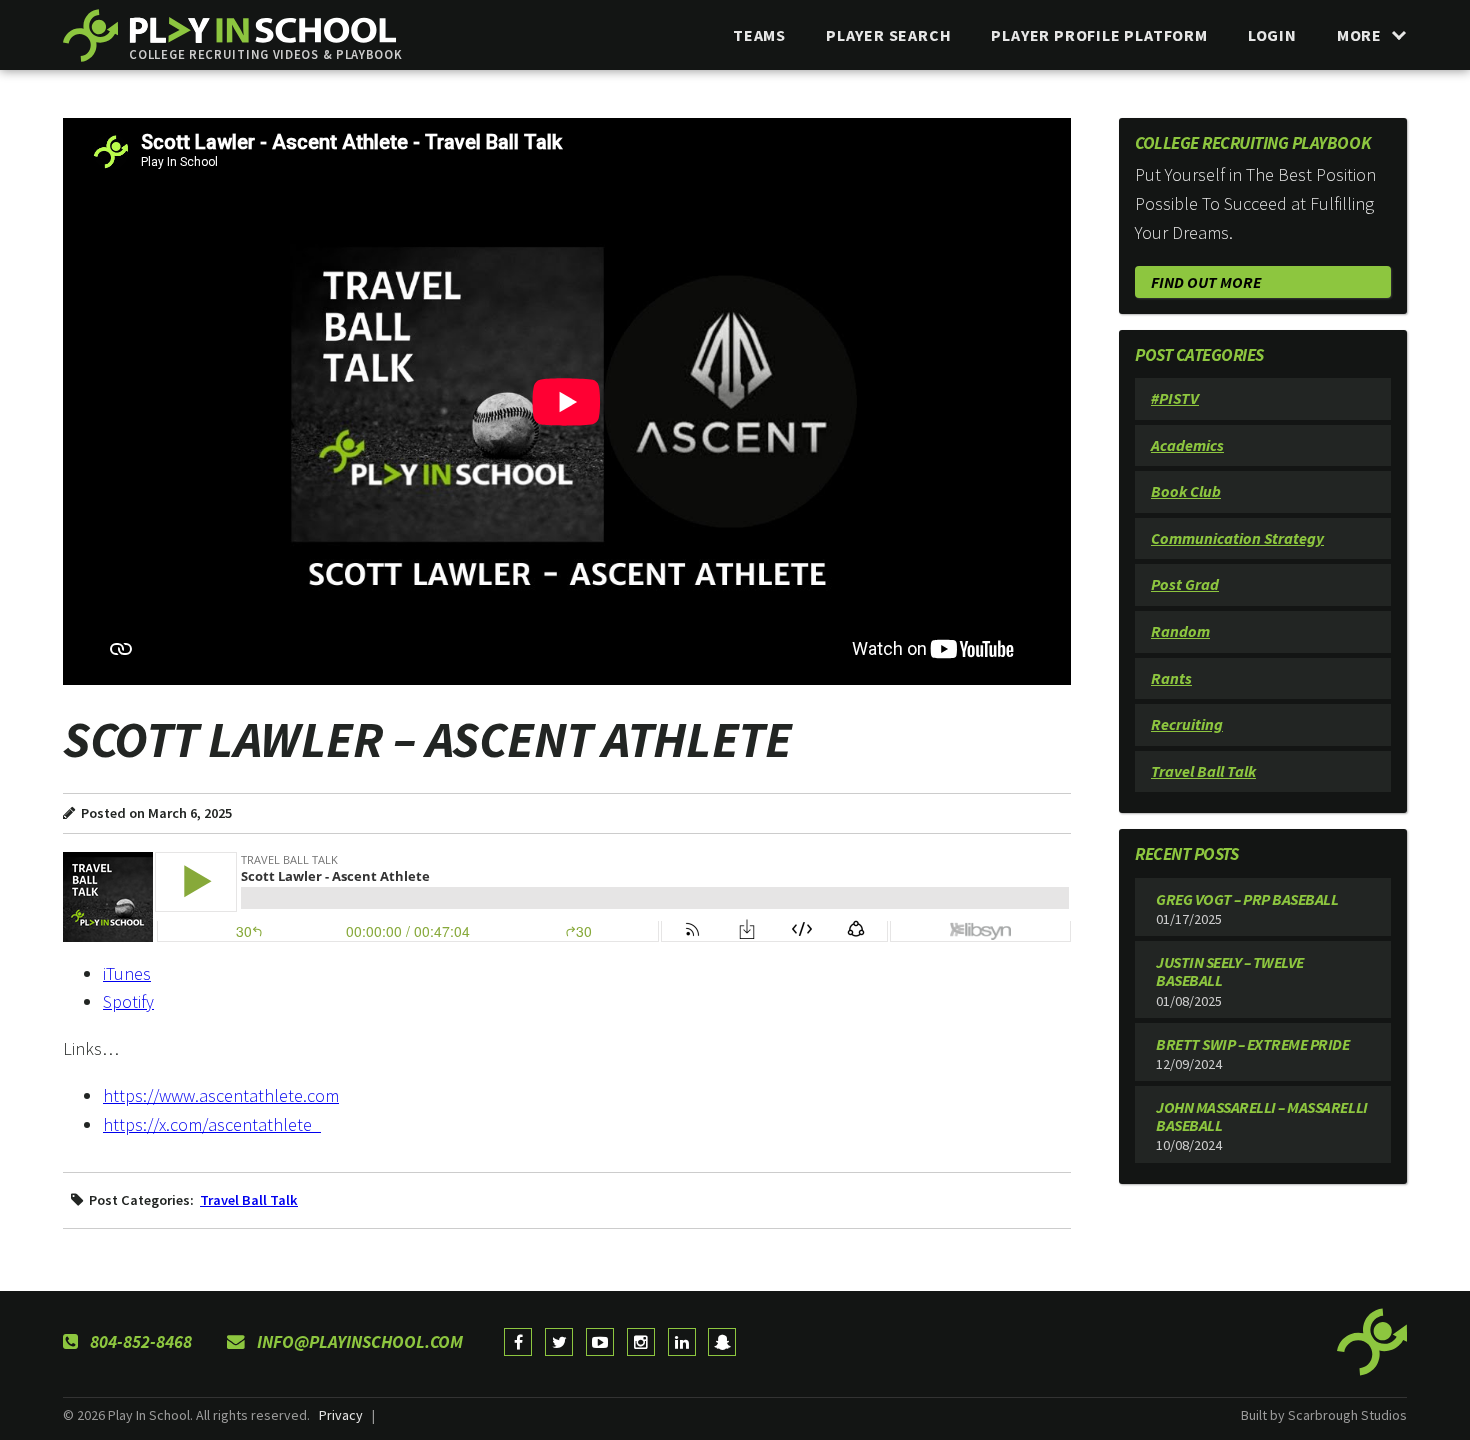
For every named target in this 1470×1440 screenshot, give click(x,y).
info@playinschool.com (358, 1342)
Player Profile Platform (1099, 35)
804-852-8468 (139, 1342)
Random (1180, 631)
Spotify (128, 1001)
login (1272, 35)
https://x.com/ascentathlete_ (212, 1124)
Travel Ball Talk (249, 1200)
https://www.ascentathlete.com (221, 1095)
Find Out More (1206, 282)
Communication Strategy (1237, 538)
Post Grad (1185, 584)
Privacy (341, 1415)
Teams (759, 35)
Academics (1187, 445)
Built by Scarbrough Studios (1324, 1415)
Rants (1171, 678)
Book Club (1186, 491)
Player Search (888, 35)
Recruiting (1187, 724)
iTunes (127, 973)
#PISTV (1175, 398)
